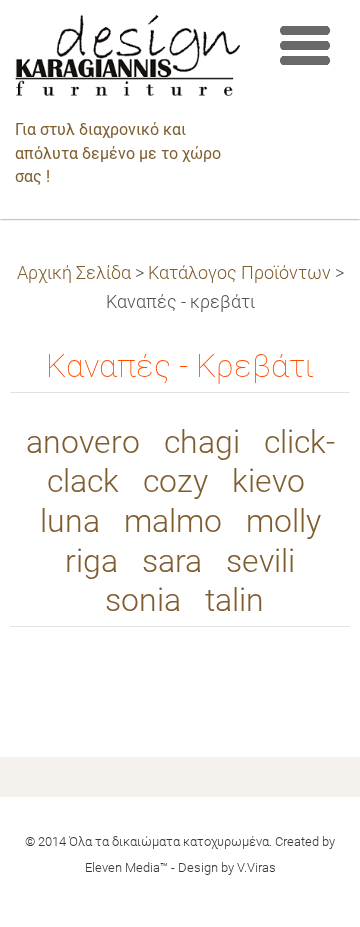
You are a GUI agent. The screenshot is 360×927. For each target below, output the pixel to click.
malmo (173, 521)
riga (91, 561)
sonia (143, 600)
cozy (175, 481)
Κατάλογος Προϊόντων (239, 273)
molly (283, 521)
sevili (260, 561)
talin (234, 600)
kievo (268, 481)
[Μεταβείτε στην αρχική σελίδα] (127, 60)
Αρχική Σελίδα (74, 273)
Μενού (305, 45)
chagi (202, 442)
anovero (83, 442)
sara (172, 561)
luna (70, 521)
